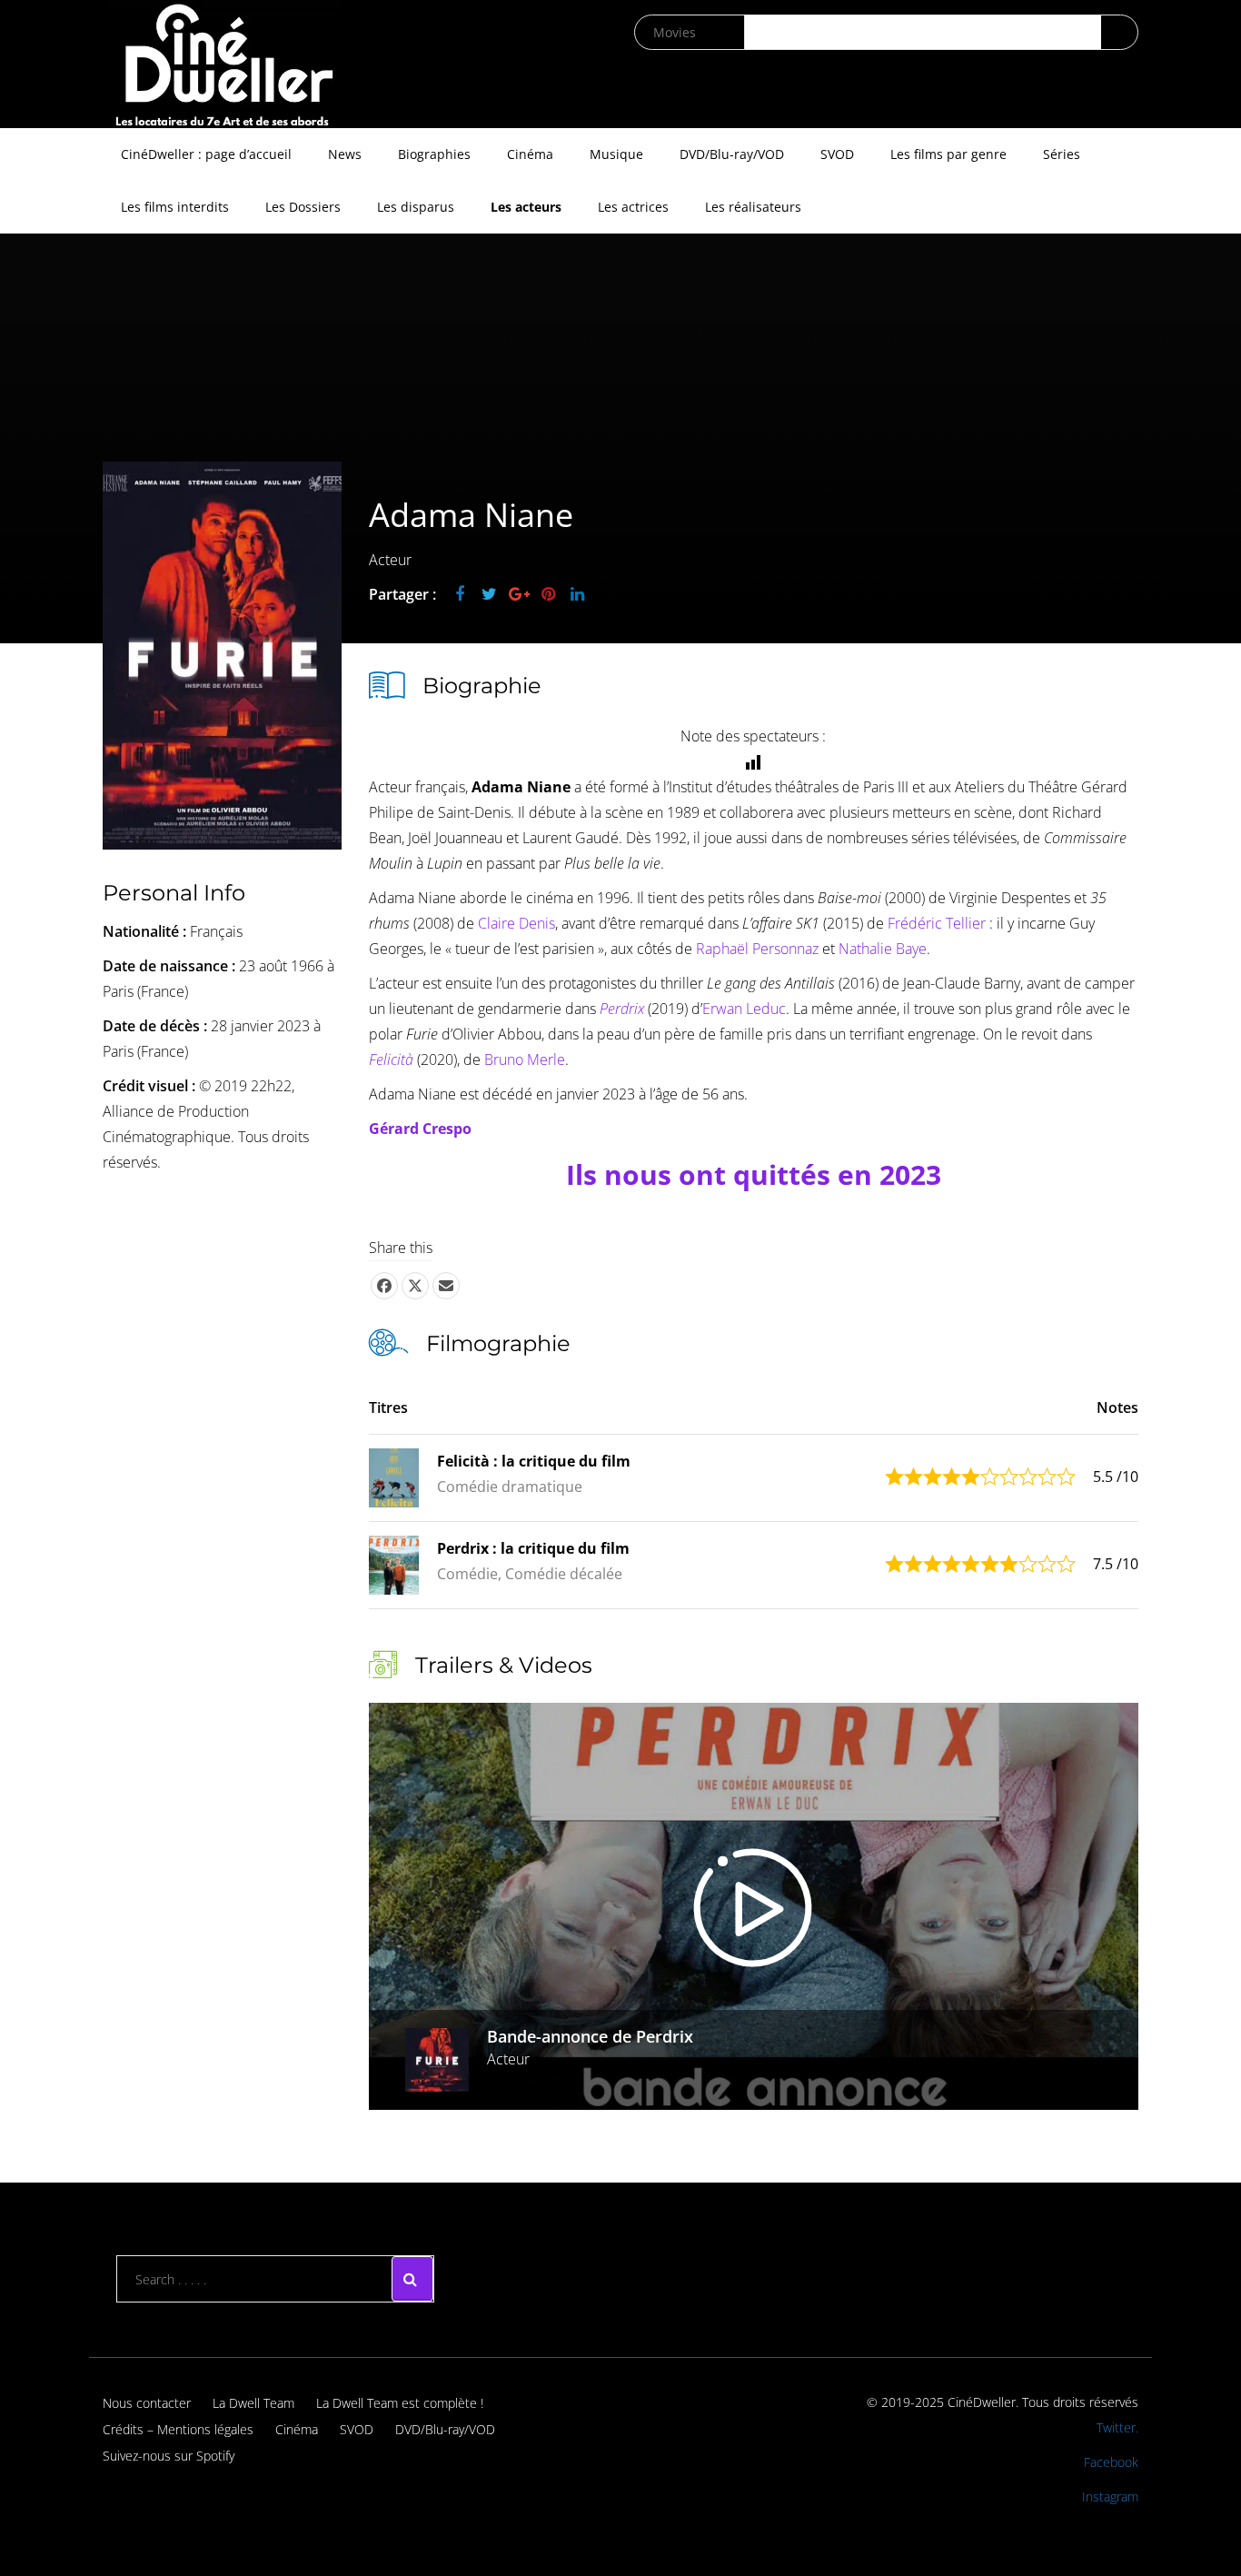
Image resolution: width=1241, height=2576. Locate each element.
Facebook (1111, 2462)
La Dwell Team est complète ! (400, 2403)
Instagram (1110, 2496)
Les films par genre (948, 154)
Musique (616, 154)
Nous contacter (147, 2403)
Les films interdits (175, 207)
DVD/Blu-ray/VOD (732, 154)
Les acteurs (526, 207)
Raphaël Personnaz (757, 949)
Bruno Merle (525, 1059)
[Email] (446, 1286)
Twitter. (1117, 2427)
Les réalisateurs (753, 207)
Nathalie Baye (883, 949)
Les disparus (416, 207)
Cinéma (530, 154)
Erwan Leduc (744, 1009)
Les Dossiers (303, 207)
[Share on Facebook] (384, 1286)
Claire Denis (516, 923)
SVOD (837, 154)
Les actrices (633, 207)
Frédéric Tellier (938, 923)
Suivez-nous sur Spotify (169, 2456)
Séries (1062, 154)
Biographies (434, 154)
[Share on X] (415, 1286)
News (345, 154)
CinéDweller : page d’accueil (206, 154)
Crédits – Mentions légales (178, 2429)
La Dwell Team (253, 2403)
